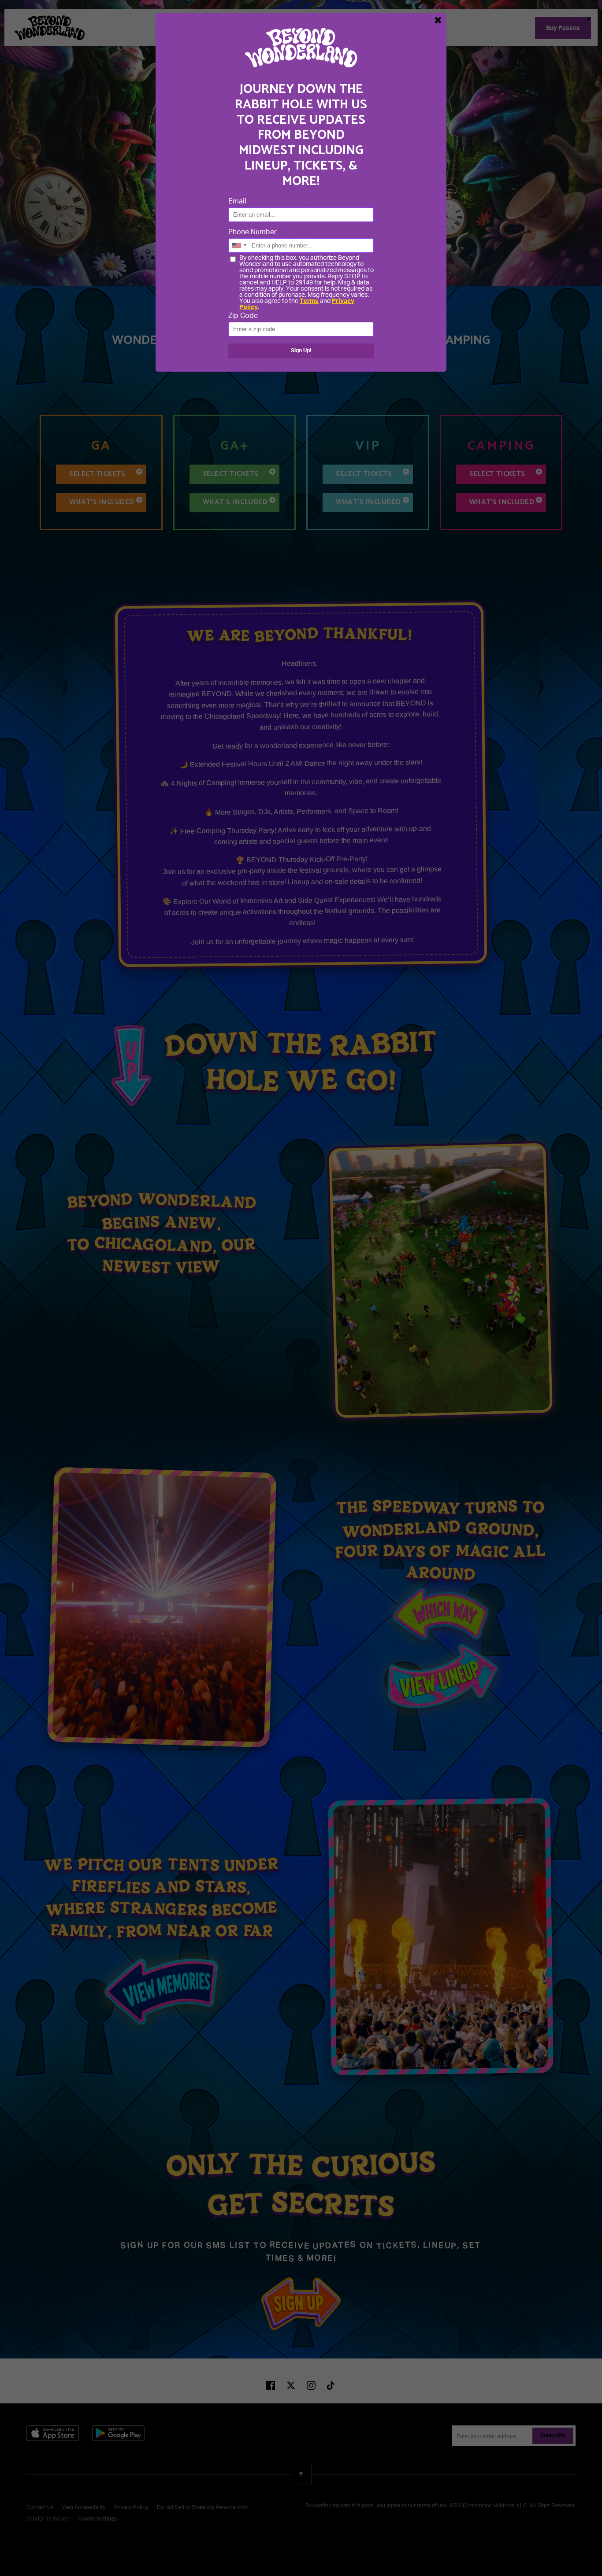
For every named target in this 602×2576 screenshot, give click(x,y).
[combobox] (239, 245)
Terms (309, 301)
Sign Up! (301, 351)
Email (237, 202)
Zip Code (243, 316)
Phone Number (253, 233)
